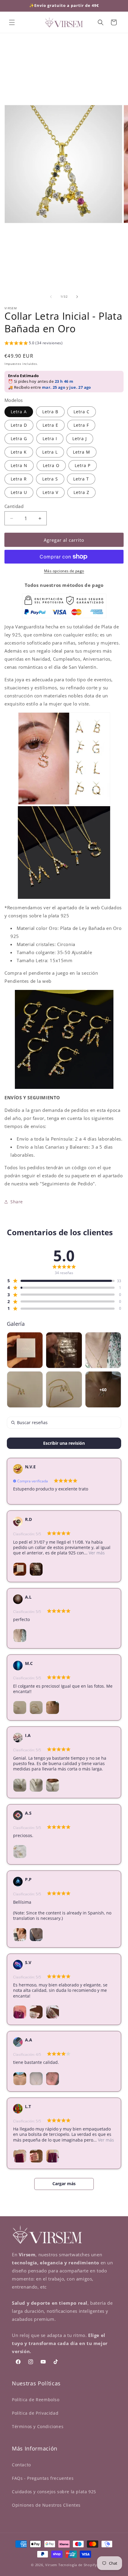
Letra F (81, 425)
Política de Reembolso (36, 2400)
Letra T (81, 479)
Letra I (50, 438)
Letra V (50, 492)
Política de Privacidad (35, 2413)
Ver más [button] (96, 1553)
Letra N (19, 465)
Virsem (51, 2565)
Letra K (19, 452)
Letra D (19, 425)
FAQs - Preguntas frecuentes (43, 2478)
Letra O (51, 465)
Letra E (50, 425)
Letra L (50, 452)
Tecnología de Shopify (78, 2565)
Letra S (50, 479)
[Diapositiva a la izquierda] (51, 297)
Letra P (83, 465)
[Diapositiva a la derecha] (77, 297)
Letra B (50, 412)
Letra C (82, 412)
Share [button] (17, 1202)
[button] (12, 22)
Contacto (21, 2465)
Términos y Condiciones (38, 2426)
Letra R (19, 479)
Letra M (82, 452)
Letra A (19, 412)
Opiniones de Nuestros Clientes (46, 2505)
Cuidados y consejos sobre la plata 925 (54, 2492)
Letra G (19, 438)
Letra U (19, 492)
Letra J (80, 438)
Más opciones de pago (64, 571)
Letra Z (81, 492)
